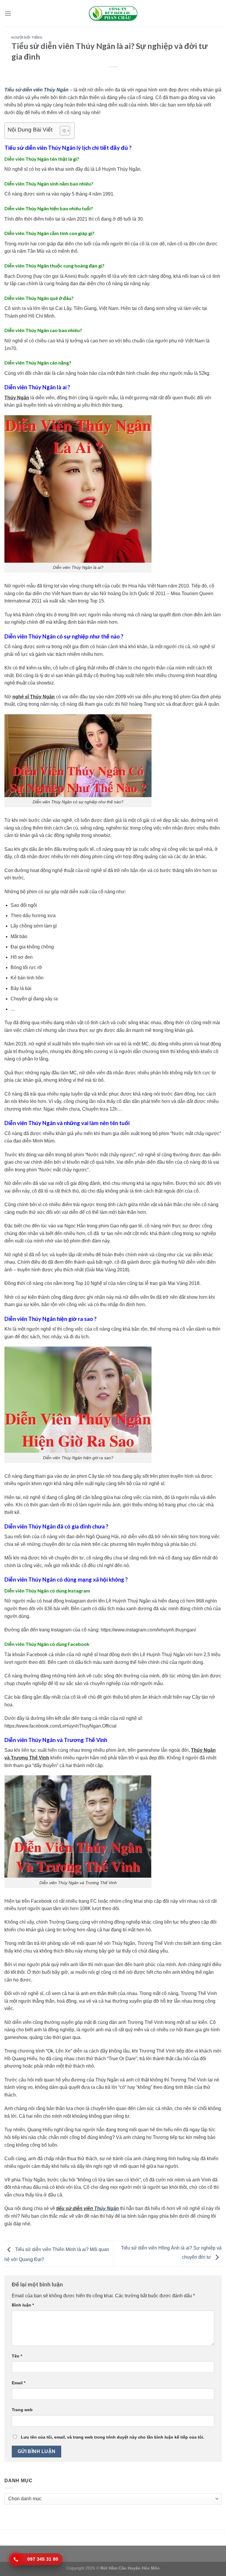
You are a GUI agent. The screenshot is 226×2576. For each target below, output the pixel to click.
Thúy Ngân (107, 2208)
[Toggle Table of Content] (62, 131)
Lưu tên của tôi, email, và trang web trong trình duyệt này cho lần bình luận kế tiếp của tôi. (113, 2437)
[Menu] (8, 13)
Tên (17, 2356)
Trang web (22, 2410)
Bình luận (23, 2305)
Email (19, 2383)
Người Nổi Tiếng (27, 37)
